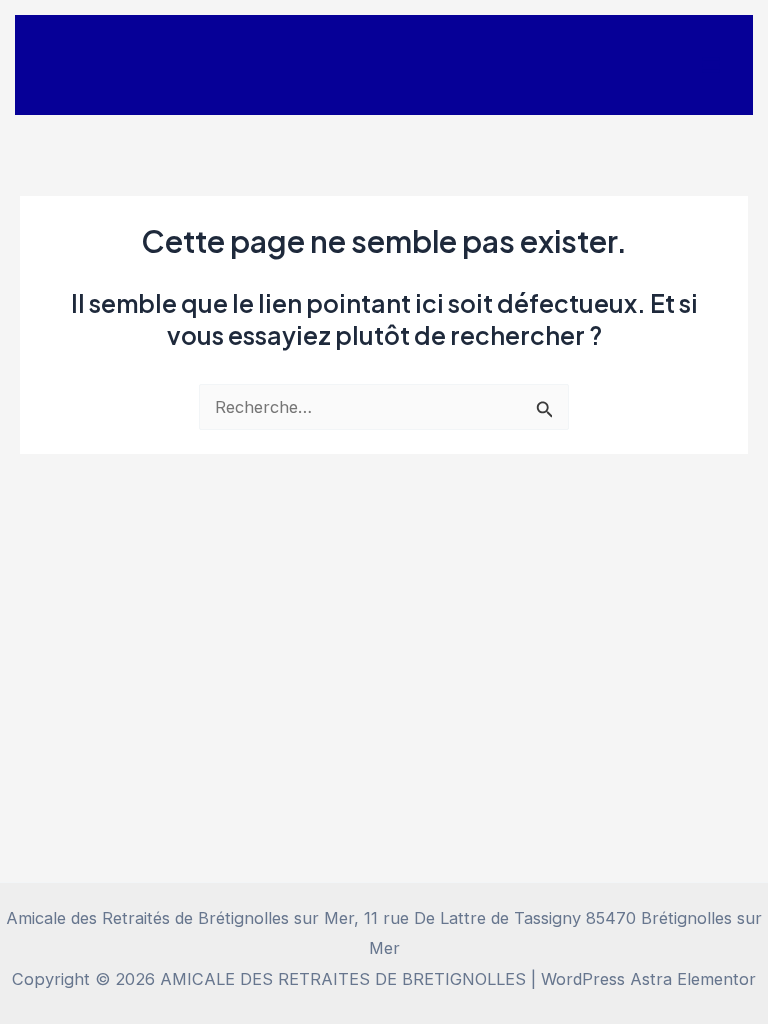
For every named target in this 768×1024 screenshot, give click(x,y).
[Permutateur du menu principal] (710, 65)
